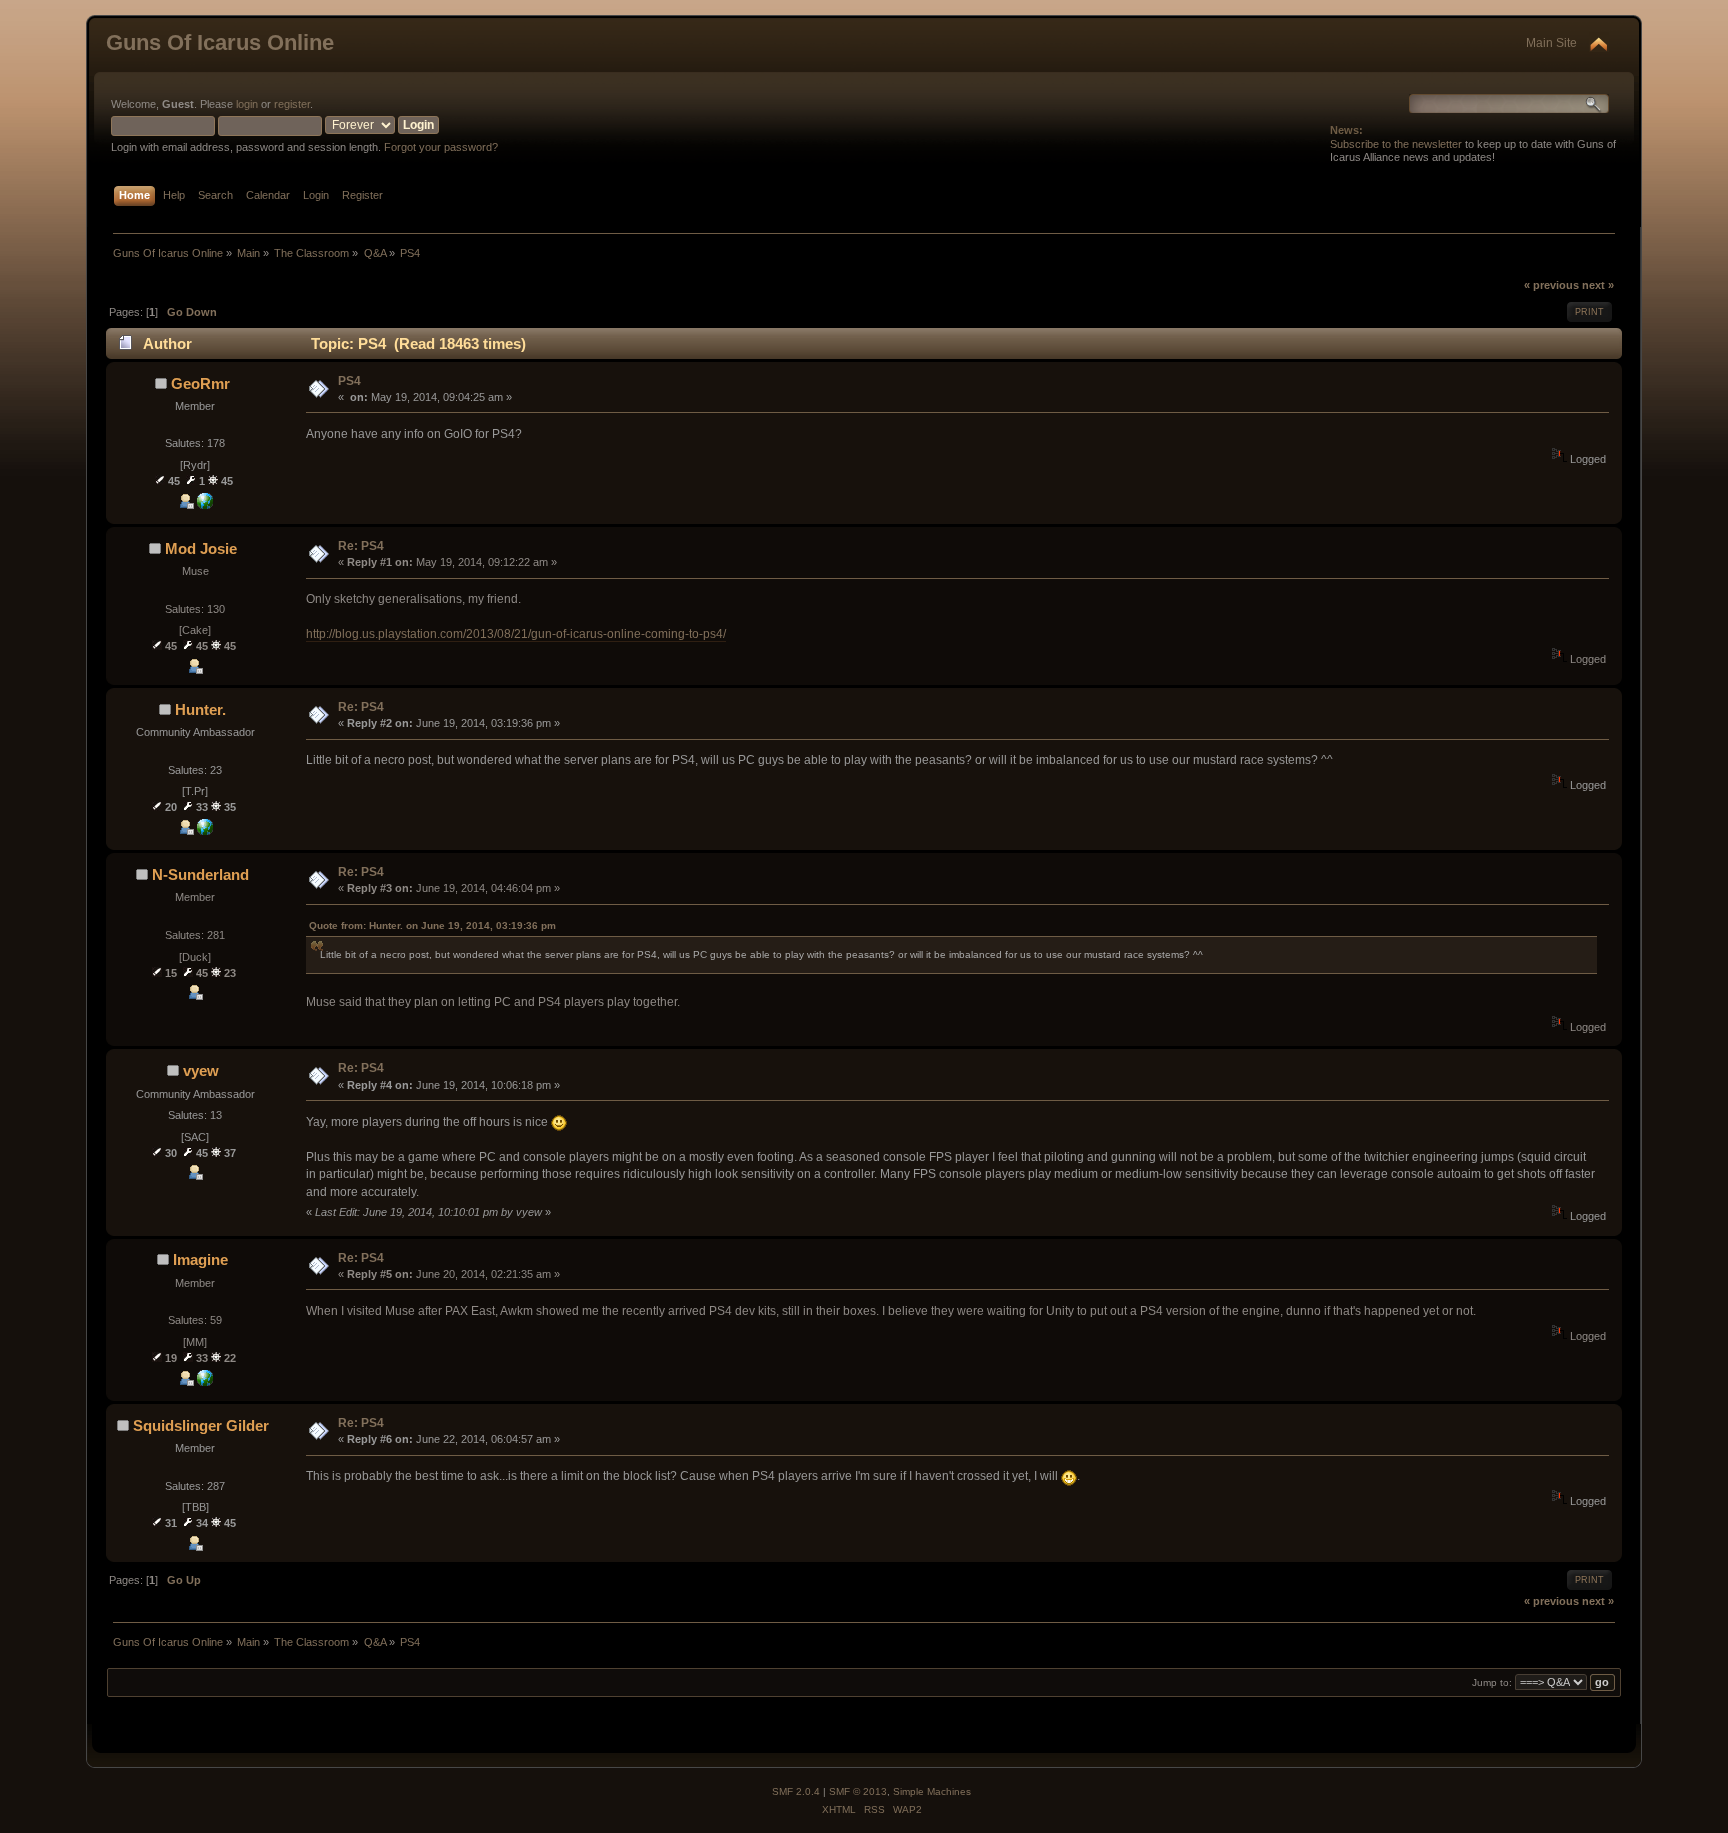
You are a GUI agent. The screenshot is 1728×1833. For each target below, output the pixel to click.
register (292, 104)
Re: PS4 (361, 546)
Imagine (200, 1259)
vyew (201, 1070)
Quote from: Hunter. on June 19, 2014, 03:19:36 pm (432, 925)
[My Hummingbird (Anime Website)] (205, 831)
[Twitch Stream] (205, 1382)
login (247, 104)
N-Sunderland (200, 874)
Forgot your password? (441, 147)
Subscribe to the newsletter (1396, 144)
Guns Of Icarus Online (220, 42)
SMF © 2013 (858, 1791)
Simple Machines (932, 1791)
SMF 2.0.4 (796, 1791)
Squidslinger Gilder (201, 1425)
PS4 (349, 381)
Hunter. (200, 709)
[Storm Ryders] (205, 505)
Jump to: (1492, 1682)
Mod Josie (201, 548)
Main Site (1551, 43)
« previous (1551, 285)
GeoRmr (200, 383)
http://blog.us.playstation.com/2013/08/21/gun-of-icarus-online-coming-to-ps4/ (516, 634)
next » (1598, 285)
